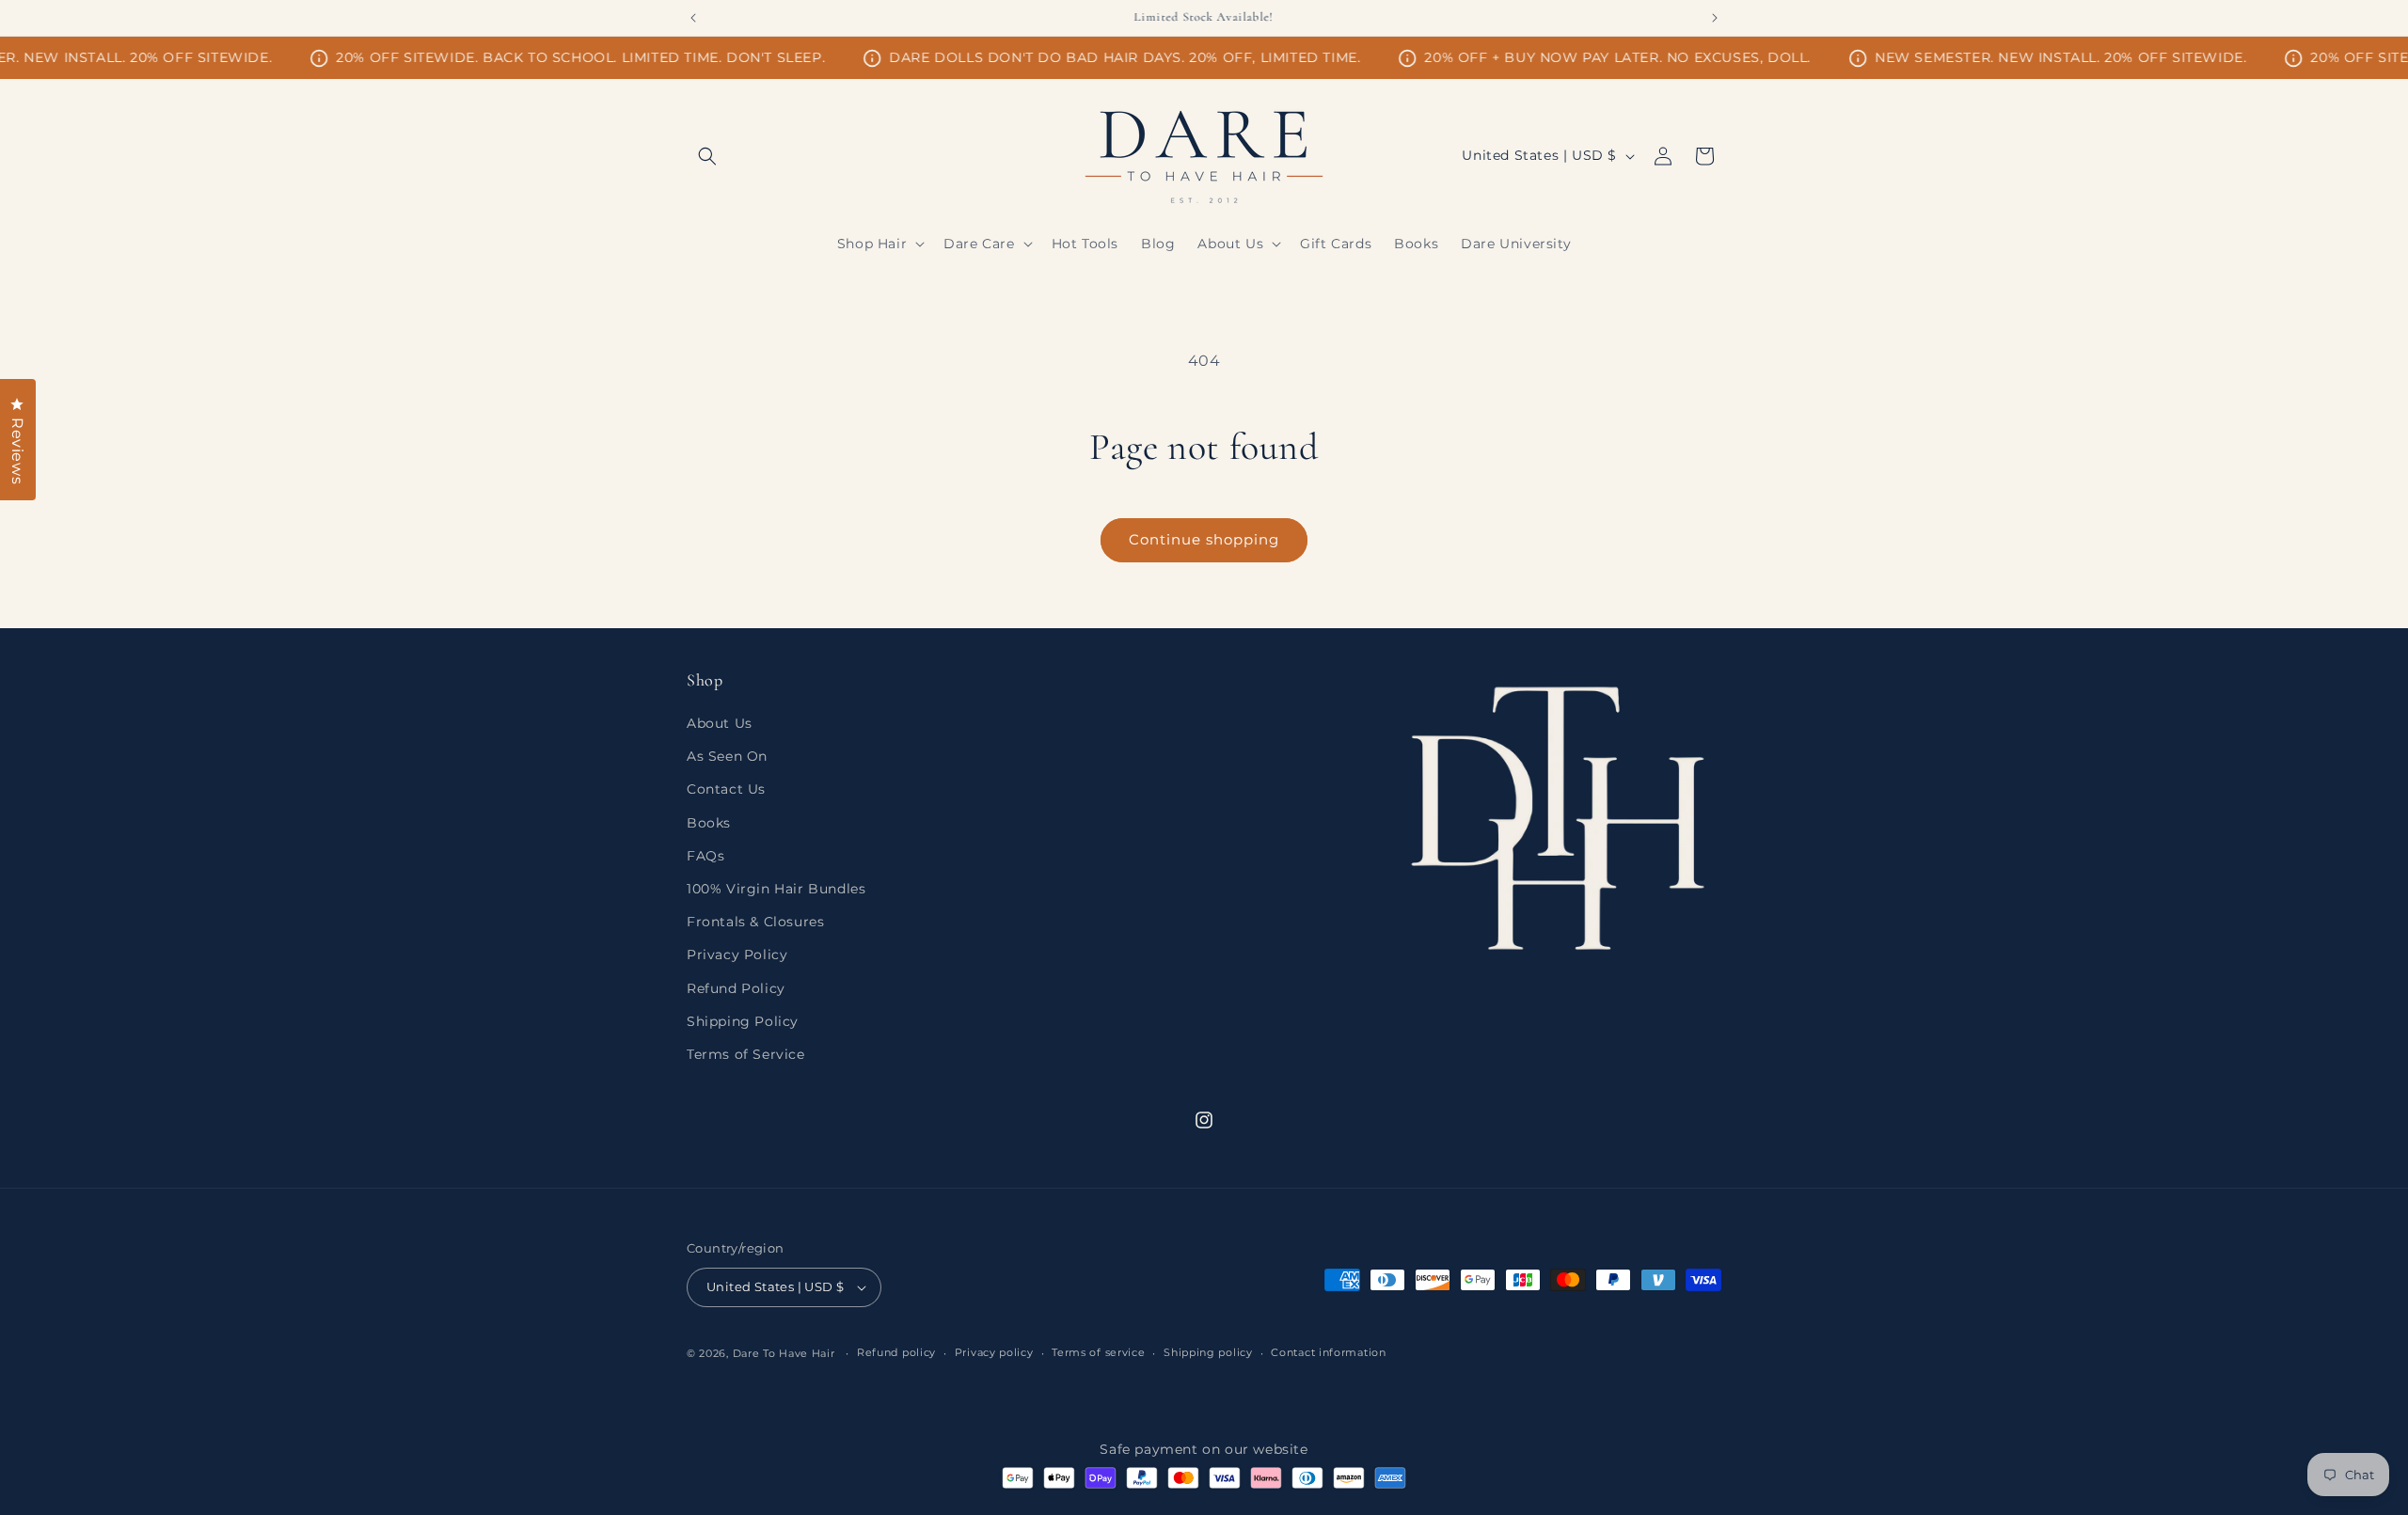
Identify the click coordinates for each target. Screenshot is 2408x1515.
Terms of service (1098, 1352)
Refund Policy (736, 988)
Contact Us (726, 789)
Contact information (1328, 1352)
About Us (720, 723)
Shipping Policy (743, 1021)
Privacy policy (994, 1352)
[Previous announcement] (693, 18)
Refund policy (896, 1352)
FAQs (705, 856)
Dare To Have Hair (784, 1353)
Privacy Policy (737, 955)
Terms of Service (746, 1054)
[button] (707, 156)
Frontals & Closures (755, 922)
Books (709, 823)
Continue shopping (1204, 539)
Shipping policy (1208, 1352)
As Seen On (727, 756)
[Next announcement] (1715, 18)
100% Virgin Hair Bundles (776, 889)
